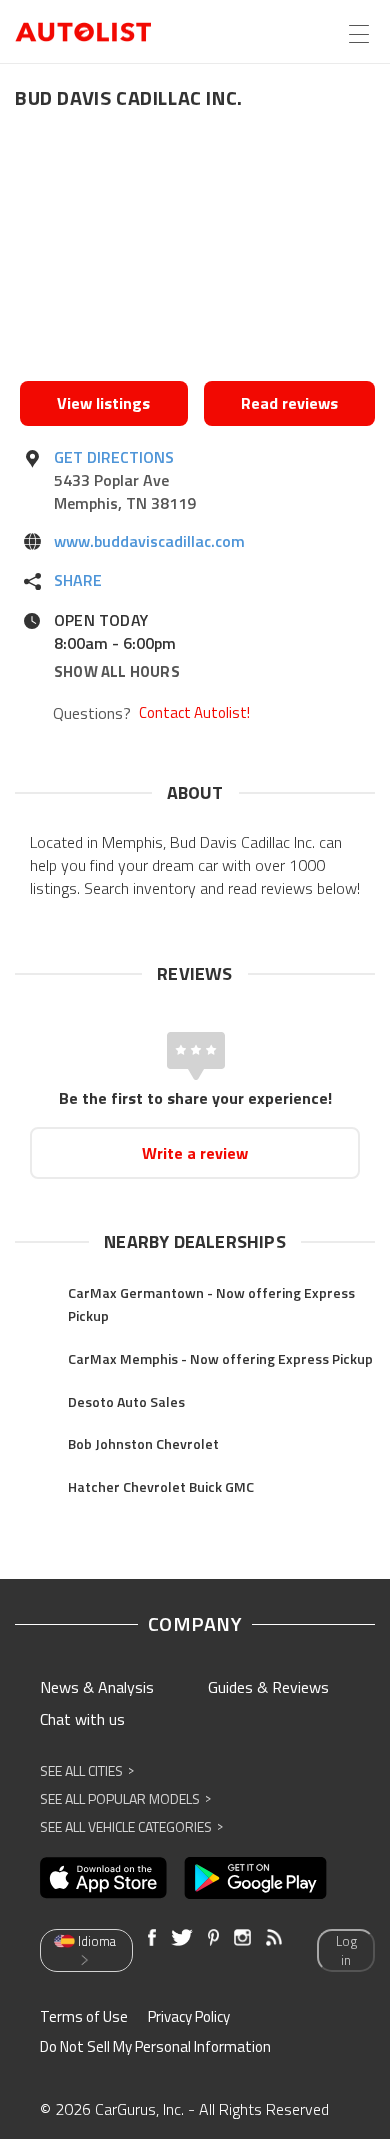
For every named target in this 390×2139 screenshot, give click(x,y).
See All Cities (87, 1770)
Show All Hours (117, 671)
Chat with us (82, 1719)
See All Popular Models (125, 1798)
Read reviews (289, 403)
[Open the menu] (359, 34)
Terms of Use (84, 2016)
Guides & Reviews (268, 1687)
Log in (346, 1950)
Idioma (97, 1941)
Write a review (195, 1153)
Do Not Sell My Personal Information (155, 2046)
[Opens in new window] (197, 251)
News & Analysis (97, 1687)
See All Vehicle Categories (131, 1826)
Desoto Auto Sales (126, 1401)
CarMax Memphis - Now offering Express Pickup (220, 1358)
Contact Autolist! (194, 713)
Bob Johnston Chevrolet (143, 1443)
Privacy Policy (189, 2016)
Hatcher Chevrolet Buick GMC (161, 1486)
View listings (103, 403)
